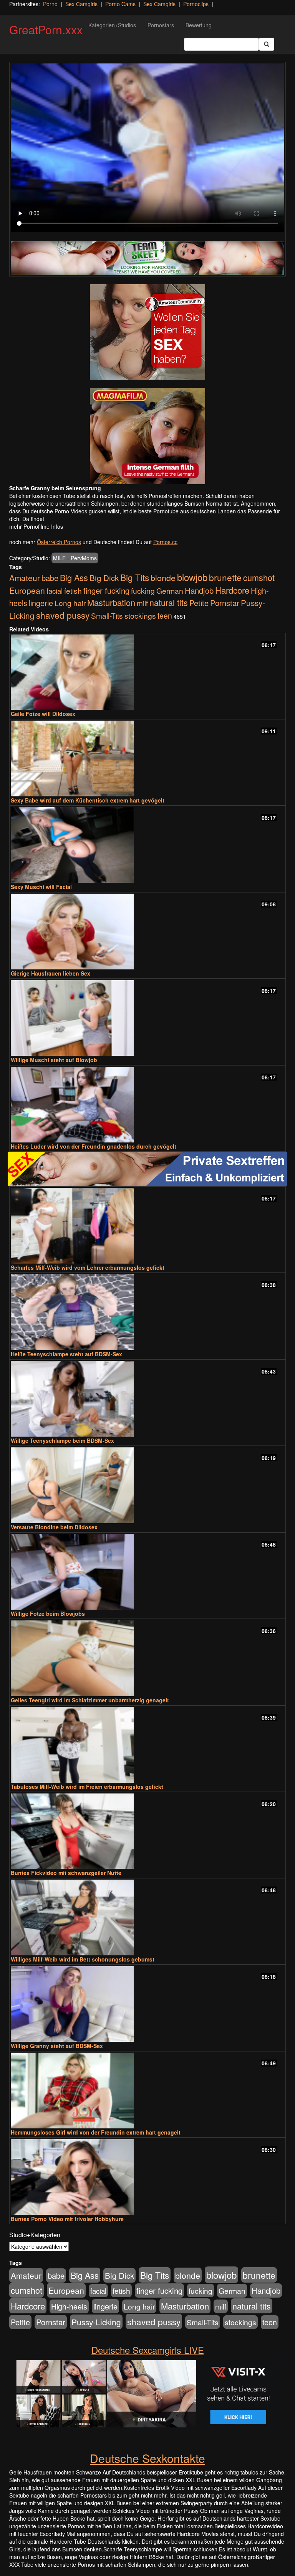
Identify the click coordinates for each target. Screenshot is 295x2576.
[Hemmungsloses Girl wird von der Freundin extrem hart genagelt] (147, 2091)
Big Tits (135, 577)
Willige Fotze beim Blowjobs (48, 1614)
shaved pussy (63, 615)
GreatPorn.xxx (46, 29)
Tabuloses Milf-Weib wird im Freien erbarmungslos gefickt (87, 1787)
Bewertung (199, 25)
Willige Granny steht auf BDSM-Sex (57, 2046)
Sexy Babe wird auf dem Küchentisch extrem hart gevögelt (88, 800)
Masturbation (111, 602)
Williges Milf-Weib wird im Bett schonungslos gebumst (83, 1959)
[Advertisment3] (147, 1169)
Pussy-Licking (96, 2322)
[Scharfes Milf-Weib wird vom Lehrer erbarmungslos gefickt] (147, 1226)
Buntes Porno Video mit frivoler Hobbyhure (67, 2219)
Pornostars (161, 25)
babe (50, 578)
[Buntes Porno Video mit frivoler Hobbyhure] (147, 2177)
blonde (163, 577)
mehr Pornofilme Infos (36, 526)
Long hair (70, 603)
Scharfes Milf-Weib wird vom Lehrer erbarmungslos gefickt (88, 1267)
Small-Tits (107, 615)
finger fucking (106, 590)
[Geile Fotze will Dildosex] (147, 672)
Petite (199, 603)
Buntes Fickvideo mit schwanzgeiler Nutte (66, 1873)
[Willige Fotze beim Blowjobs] (147, 1572)
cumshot (259, 577)
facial (55, 591)
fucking (143, 590)
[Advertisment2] (147, 436)
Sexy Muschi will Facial (41, 887)
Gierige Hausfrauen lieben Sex (51, 973)
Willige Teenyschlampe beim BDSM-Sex (62, 1440)
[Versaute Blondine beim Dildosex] (147, 1485)
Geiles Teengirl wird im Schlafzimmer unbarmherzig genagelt (90, 1700)
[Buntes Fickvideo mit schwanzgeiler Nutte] (147, 1831)
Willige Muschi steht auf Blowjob (54, 1060)
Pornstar (225, 603)
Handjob (199, 590)
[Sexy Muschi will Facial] (147, 845)
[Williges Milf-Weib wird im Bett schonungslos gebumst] (147, 1917)
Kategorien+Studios (112, 25)
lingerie (41, 603)
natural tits (169, 602)
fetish (73, 590)
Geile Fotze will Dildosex (43, 714)
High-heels (69, 2306)
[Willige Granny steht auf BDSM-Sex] (147, 2004)
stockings (140, 615)
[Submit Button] (267, 44)
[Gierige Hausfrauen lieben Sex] (147, 932)
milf (142, 603)
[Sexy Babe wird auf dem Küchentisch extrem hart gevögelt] (147, 758)
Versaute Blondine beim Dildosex (54, 1527)
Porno (50, 4)
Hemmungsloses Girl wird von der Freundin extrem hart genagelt (96, 2132)
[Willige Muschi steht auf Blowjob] (147, 1018)
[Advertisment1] (147, 332)
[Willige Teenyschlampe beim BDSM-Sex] (147, 1399)
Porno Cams (120, 4)
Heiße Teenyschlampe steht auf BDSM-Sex (66, 1354)
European (27, 590)
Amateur (25, 578)
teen (165, 616)
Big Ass (74, 577)
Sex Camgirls (81, 4)
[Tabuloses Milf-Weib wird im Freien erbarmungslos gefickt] (147, 1745)
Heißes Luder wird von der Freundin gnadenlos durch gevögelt (94, 1146)
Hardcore (232, 590)
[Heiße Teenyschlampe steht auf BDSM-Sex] (147, 1312)
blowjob (192, 577)
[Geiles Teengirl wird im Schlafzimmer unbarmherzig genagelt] (147, 1658)
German (170, 591)
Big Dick (104, 578)
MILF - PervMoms (75, 558)
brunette (225, 577)
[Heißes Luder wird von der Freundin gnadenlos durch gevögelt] (147, 1105)
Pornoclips (196, 4)
